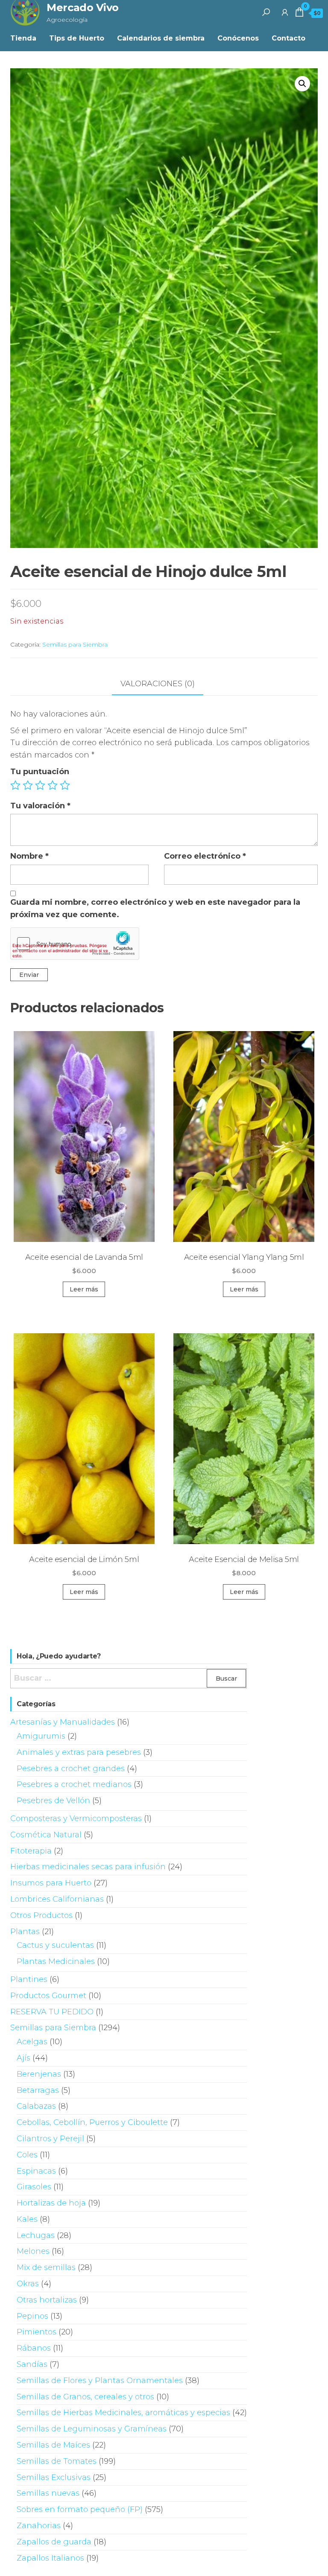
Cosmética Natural (46, 1835)
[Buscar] (266, 12)
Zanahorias (39, 2526)
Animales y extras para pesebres (79, 1752)
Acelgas (32, 2042)
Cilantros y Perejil (50, 2139)
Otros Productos (41, 1915)
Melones (33, 2251)
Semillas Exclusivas (54, 2477)
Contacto (288, 38)
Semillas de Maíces (53, 2445)
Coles (27, 2155)
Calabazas (36, 2106)
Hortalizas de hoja (51, 2203)
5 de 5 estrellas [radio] (65, 785)
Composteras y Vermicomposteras (76, 1818)
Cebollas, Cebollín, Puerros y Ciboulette (92, 2122)
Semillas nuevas (48, 2493)
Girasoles (34, 2187)
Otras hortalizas (47, 2300)
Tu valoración (40, 806)
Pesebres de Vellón (53, 1801)
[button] (302, 84)
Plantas (25, 1932)
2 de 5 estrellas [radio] (28, 785)
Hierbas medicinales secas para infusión (88, 1867)
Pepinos (32, 2316)
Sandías (32, 2364)
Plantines (29, 1979)
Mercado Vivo (82, 7)
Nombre (29, 856)
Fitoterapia (31, 1851)
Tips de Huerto (77, 38)
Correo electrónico (205, 856)
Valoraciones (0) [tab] (158, 684)
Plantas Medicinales (56, 1961)
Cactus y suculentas (55, 1945)
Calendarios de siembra (161, 38)
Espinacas (36, 2171)
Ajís (23, 2058)
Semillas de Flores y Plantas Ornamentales (100, 2381)
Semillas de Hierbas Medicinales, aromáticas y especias (123, 2413)
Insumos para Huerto (51, 1883)
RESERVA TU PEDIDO (52, 2012)
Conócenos (238, 38)
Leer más (84, 1289)
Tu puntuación (40, 772)
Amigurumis (41, 1736)
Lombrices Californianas (57, 1899)
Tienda (23, 38)
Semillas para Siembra (75, 644)
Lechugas (36, 2235)
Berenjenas (39, 2074)
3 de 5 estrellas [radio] (40, 785)
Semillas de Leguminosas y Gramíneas (92, 2429)
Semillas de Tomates (57, 2461)
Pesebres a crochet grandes (71, 1769)
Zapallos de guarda (54, 2542)
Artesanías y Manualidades (63, 1722)
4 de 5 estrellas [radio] (53, 785)
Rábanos (34, 2348)
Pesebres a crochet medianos (74, 1784)
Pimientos (37, 2332)
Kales (27, 2219)
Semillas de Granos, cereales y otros (85, 2397)
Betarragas (38, 2090)
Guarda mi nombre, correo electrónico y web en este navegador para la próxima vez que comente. (155, 908)
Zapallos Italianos (50, 2558)
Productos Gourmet (48, 1996)
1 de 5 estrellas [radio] (15, 785)
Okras (28, 2284)
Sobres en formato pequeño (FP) (80, 2509)
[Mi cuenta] (285, 12)
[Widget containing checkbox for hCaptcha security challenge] (75, 944)
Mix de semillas (46, 2267)
